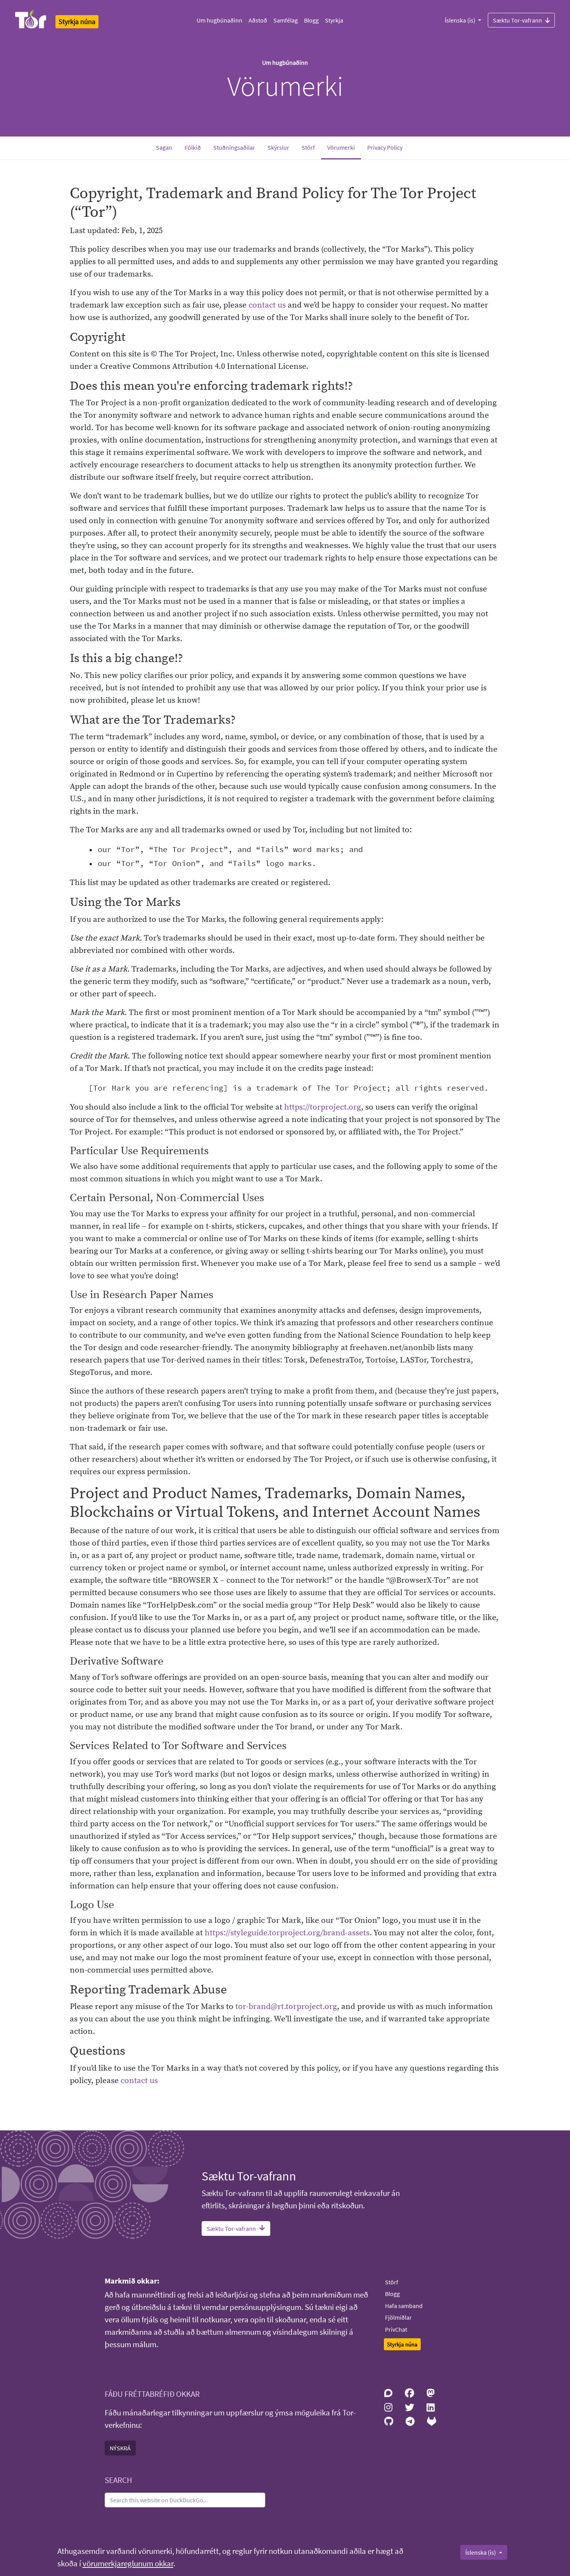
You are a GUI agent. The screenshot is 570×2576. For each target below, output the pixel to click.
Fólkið (193, 147)
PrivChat (396, 2329)
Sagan (164, 147)
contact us (267, 305)
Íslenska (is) (461, 20)
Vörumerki (344, 147)
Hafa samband (404, 2306)
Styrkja (334, 20)
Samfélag (286, 20)
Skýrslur (278, 147)
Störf (308, 147)
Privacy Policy (385, 147)
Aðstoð (258, 20)
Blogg (311, 20)
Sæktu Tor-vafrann (517, 20)
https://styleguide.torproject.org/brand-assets (287, 1933)
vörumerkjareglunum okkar (128, 2564)
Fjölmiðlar (398, 2317)
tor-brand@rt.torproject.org (286, 2007)
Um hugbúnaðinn (219, 20)
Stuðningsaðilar (234, 147)
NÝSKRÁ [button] (120, 2448)
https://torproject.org (323, 1107)
